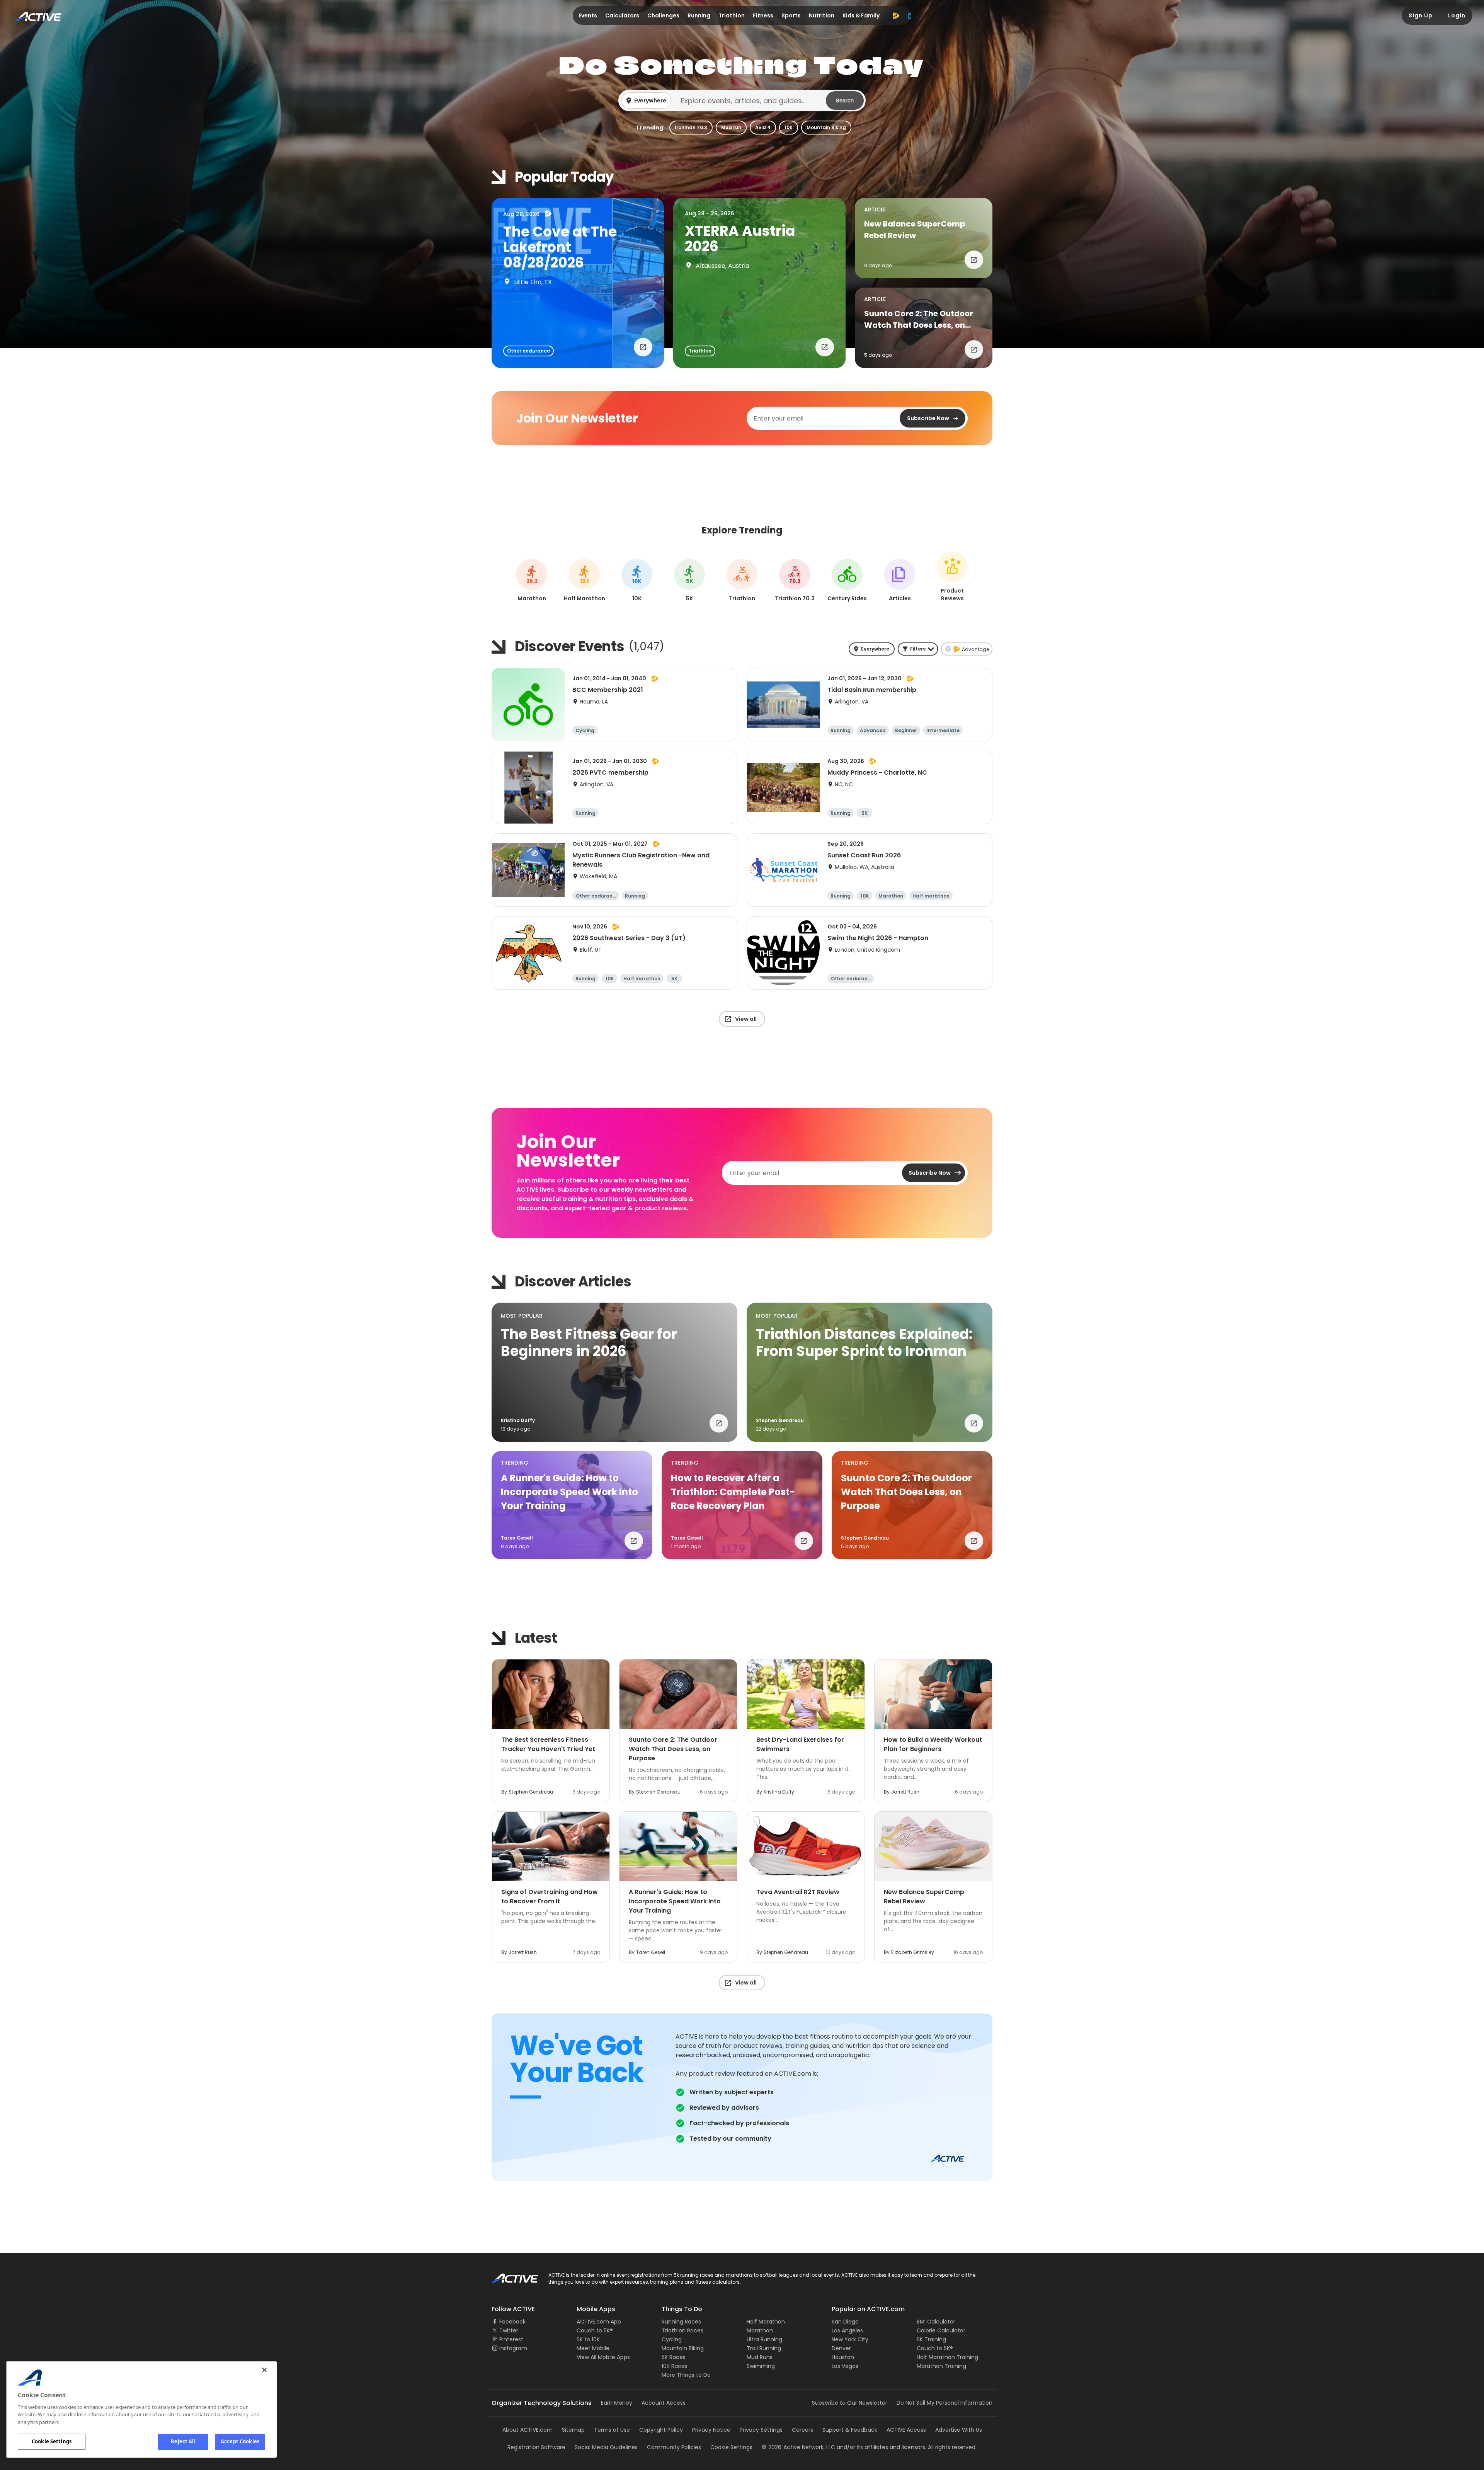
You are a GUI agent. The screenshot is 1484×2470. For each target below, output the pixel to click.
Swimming (761, 2366)
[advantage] (896, 15)
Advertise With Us (959, 2430)
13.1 (584, 581)
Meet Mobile (593, 2348)
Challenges (663, 15)
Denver (841, 2348)
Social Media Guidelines (606, 2447)
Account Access (664, 2403)
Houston (843, 2357)
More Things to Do (686, 2375)
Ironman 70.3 (691, 127)
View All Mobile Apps (603, 2357)
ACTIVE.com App (599, 2322)
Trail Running (764, 2348)
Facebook (512, 2322)
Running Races (681, 2322)
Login (1457, 15)
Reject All (183, 2441)
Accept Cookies (240, 2441)
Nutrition (822, 15)
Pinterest (511, 2339)
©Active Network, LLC (798, 2447)
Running (699, 15)
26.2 (532, 581)
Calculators (622, 15)
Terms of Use (612, 2430)
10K (789, 127)
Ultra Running (764, 2339)
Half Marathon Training (947, 2357)
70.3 (795, 581)
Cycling (672, 2339)
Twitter (509, 2330)
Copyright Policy (661, 2430)
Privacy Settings (761, 2430)
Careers (802, 2430)
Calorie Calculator (941, 2330)
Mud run (731, 127)
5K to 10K (588, 2339)
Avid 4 (763, 127)
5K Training (931, 2339)
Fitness (763, 15)
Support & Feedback (850, 2430)
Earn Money (617, 2403)
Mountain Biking (826, 127)
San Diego (845, 2322)
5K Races (674, 2357)
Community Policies (674, 2447)
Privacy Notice (711, 2430)
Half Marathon (766, 2322)
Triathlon (732, 15)
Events (588, 15)
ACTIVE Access (906, 2430)
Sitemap (573, 2430)
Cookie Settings (52, 2441)
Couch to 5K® (595, 2330)
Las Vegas (845, 2366)
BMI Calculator (936, 2322)
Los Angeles (847, 2330)
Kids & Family (861, 15)
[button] (742, 101)
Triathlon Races (682, 2330)
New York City (850, 2339)
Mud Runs (760, 2357)
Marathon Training (941, 2366)
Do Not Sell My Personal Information (945, 2403)
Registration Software (536, 2447)
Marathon (760, 2330)
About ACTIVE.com (528, 2430)
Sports (791, 15)
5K (690, 581)
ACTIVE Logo (508, 2276)
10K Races (675, 2366)
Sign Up (1421, 15)
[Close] (264, 2370)
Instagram (513, 2348)
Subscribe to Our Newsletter (850, 2403)
